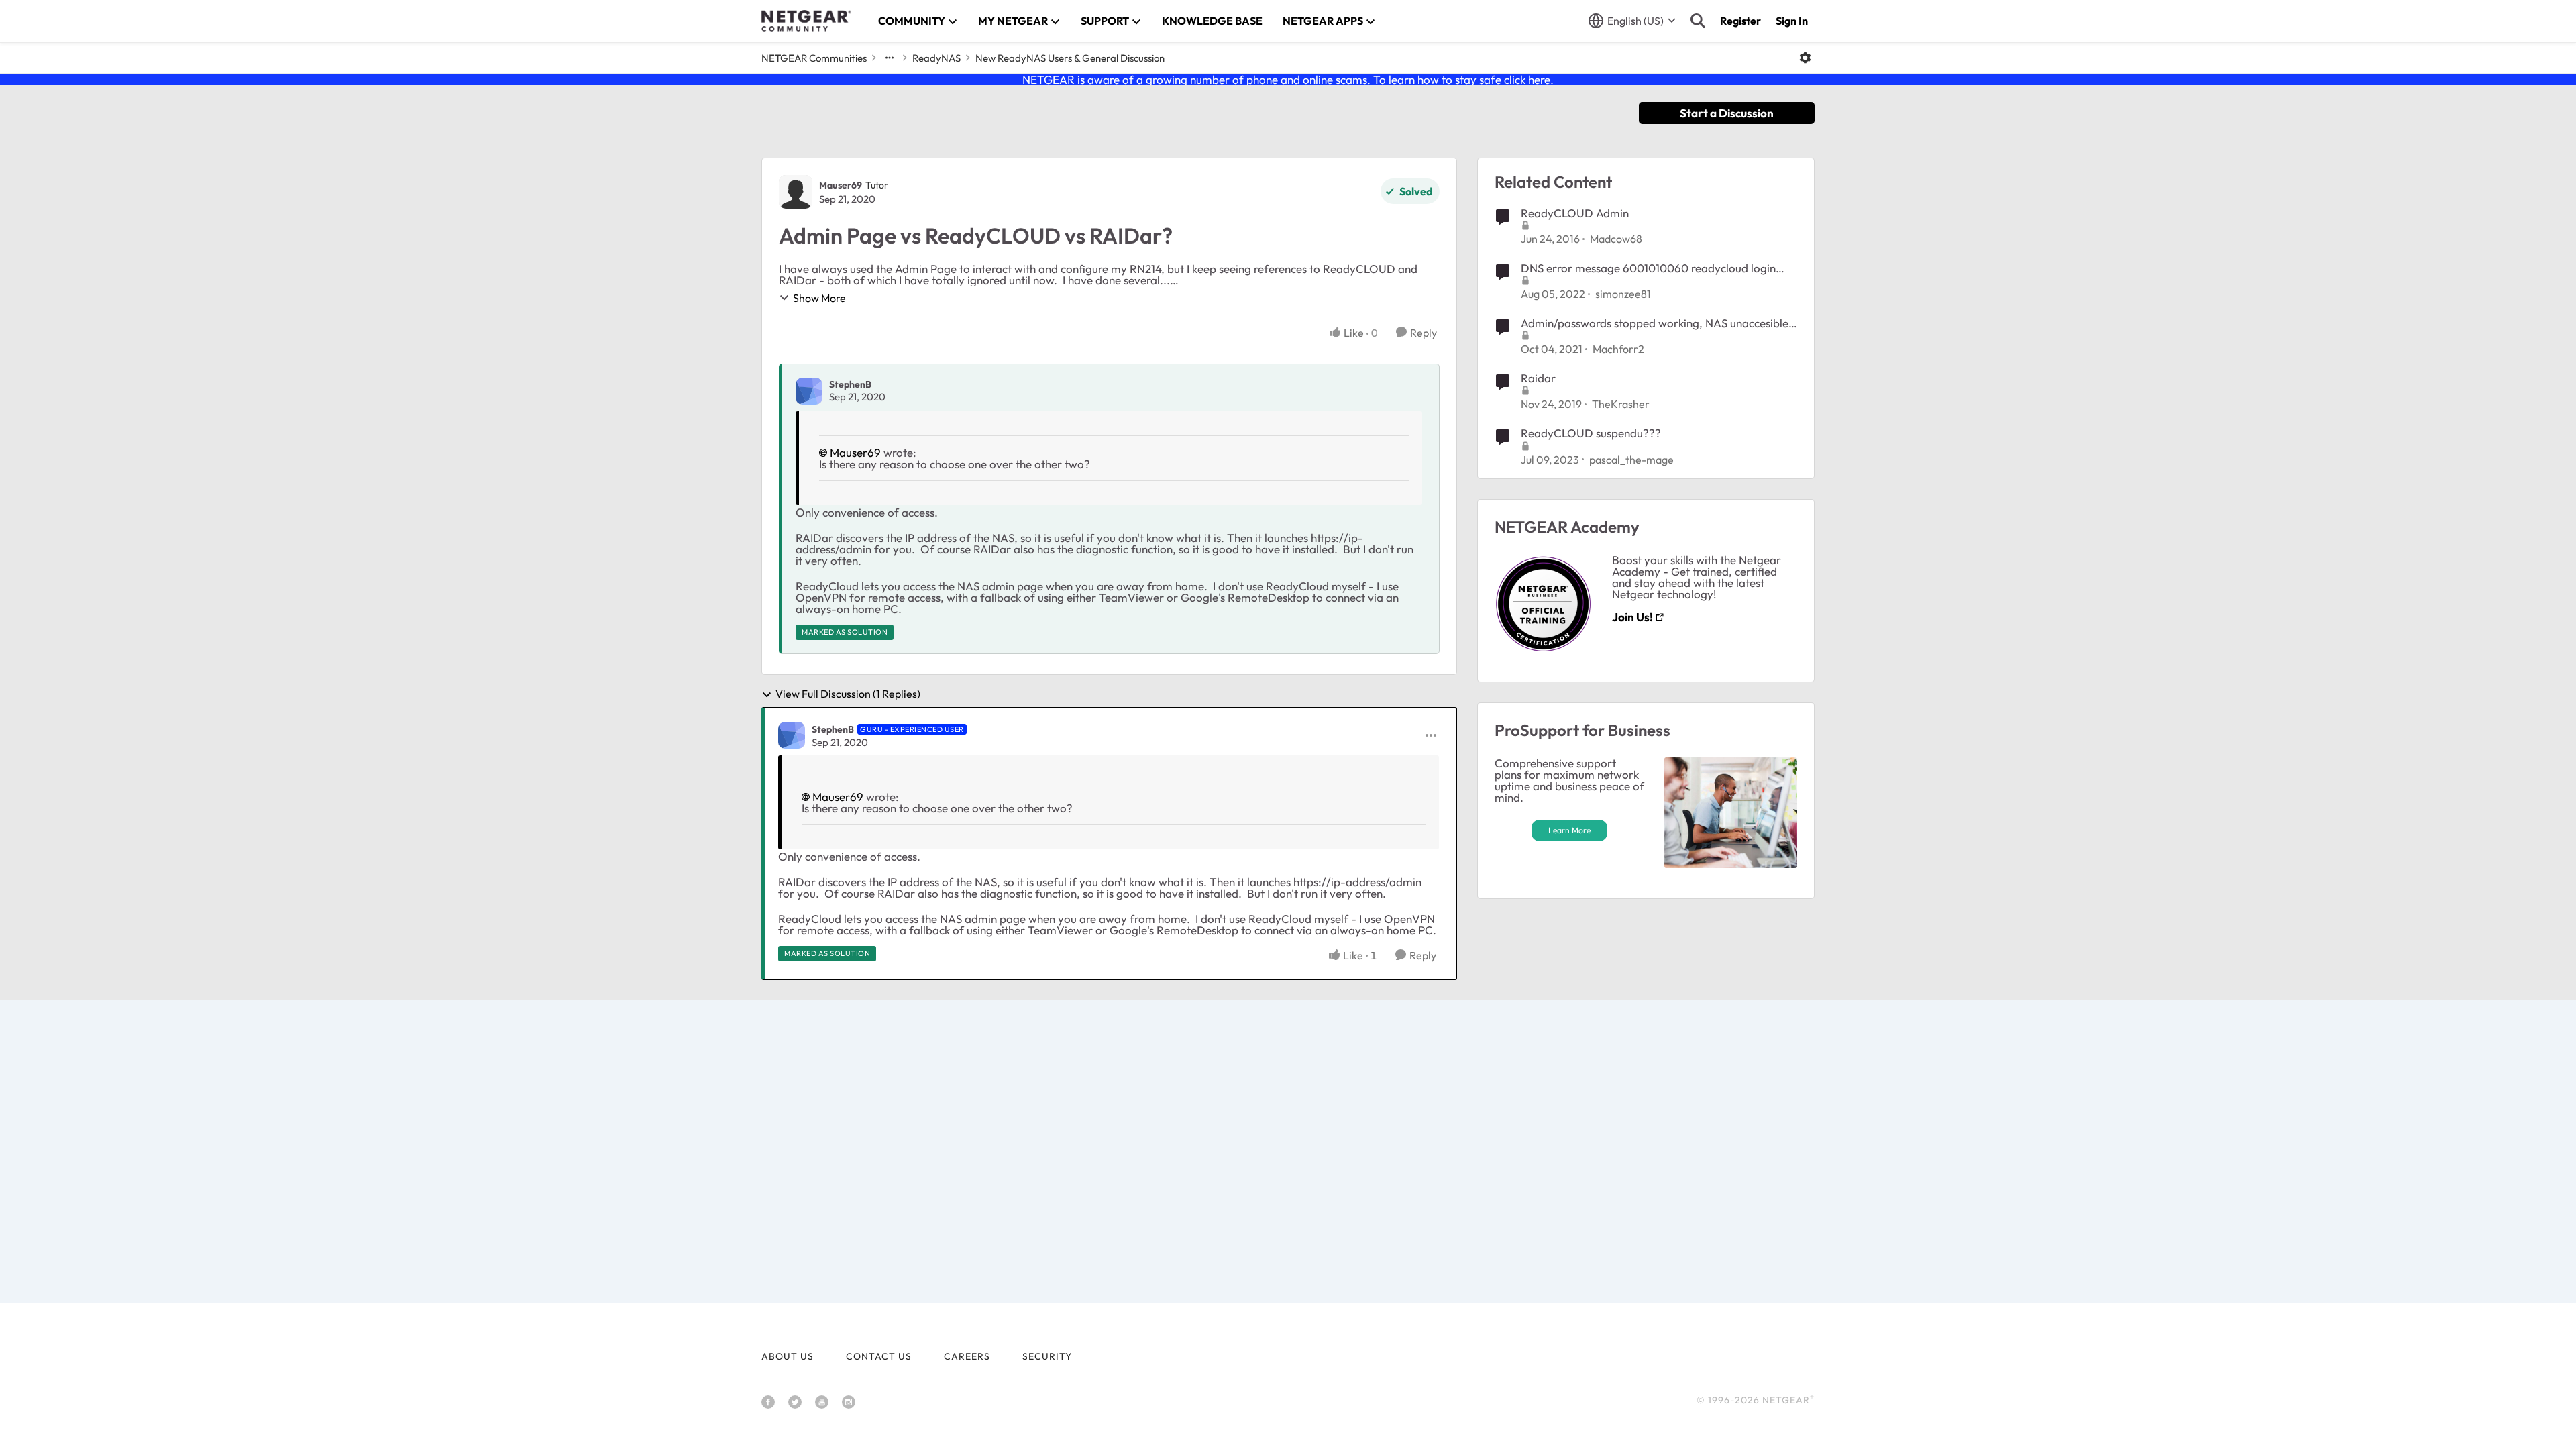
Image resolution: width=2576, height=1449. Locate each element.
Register (1740, 21)
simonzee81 (1623, 294)
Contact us (879, 1356)
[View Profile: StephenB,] (809, 391)
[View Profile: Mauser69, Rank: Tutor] (796, 192)
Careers (967, 1356)
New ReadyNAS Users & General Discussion (1070, 58)
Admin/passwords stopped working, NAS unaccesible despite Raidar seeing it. (1655, 323)
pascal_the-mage (1631, 460)
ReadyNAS (936, 58)
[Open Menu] (1805, 58)
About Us (788, 1356)
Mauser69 (841, 185)
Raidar (1538, 378)
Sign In (1792, 21)
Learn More (1569, 830)
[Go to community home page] (806, 21)
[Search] (1698, 21)
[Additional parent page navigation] (890, 58)
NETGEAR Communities (814, 58)
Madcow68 (1616, 239)
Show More (819, 298)
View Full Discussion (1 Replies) (848, 694)
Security (1047, 1356)
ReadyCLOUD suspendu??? (1591, 433)
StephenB (850, 384)
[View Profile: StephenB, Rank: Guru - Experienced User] (792, 735)
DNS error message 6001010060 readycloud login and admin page (1648, 268)
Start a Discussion (1727, 113)
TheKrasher (1621, 404)
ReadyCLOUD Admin (1575, 213)
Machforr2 (1618, 349)
